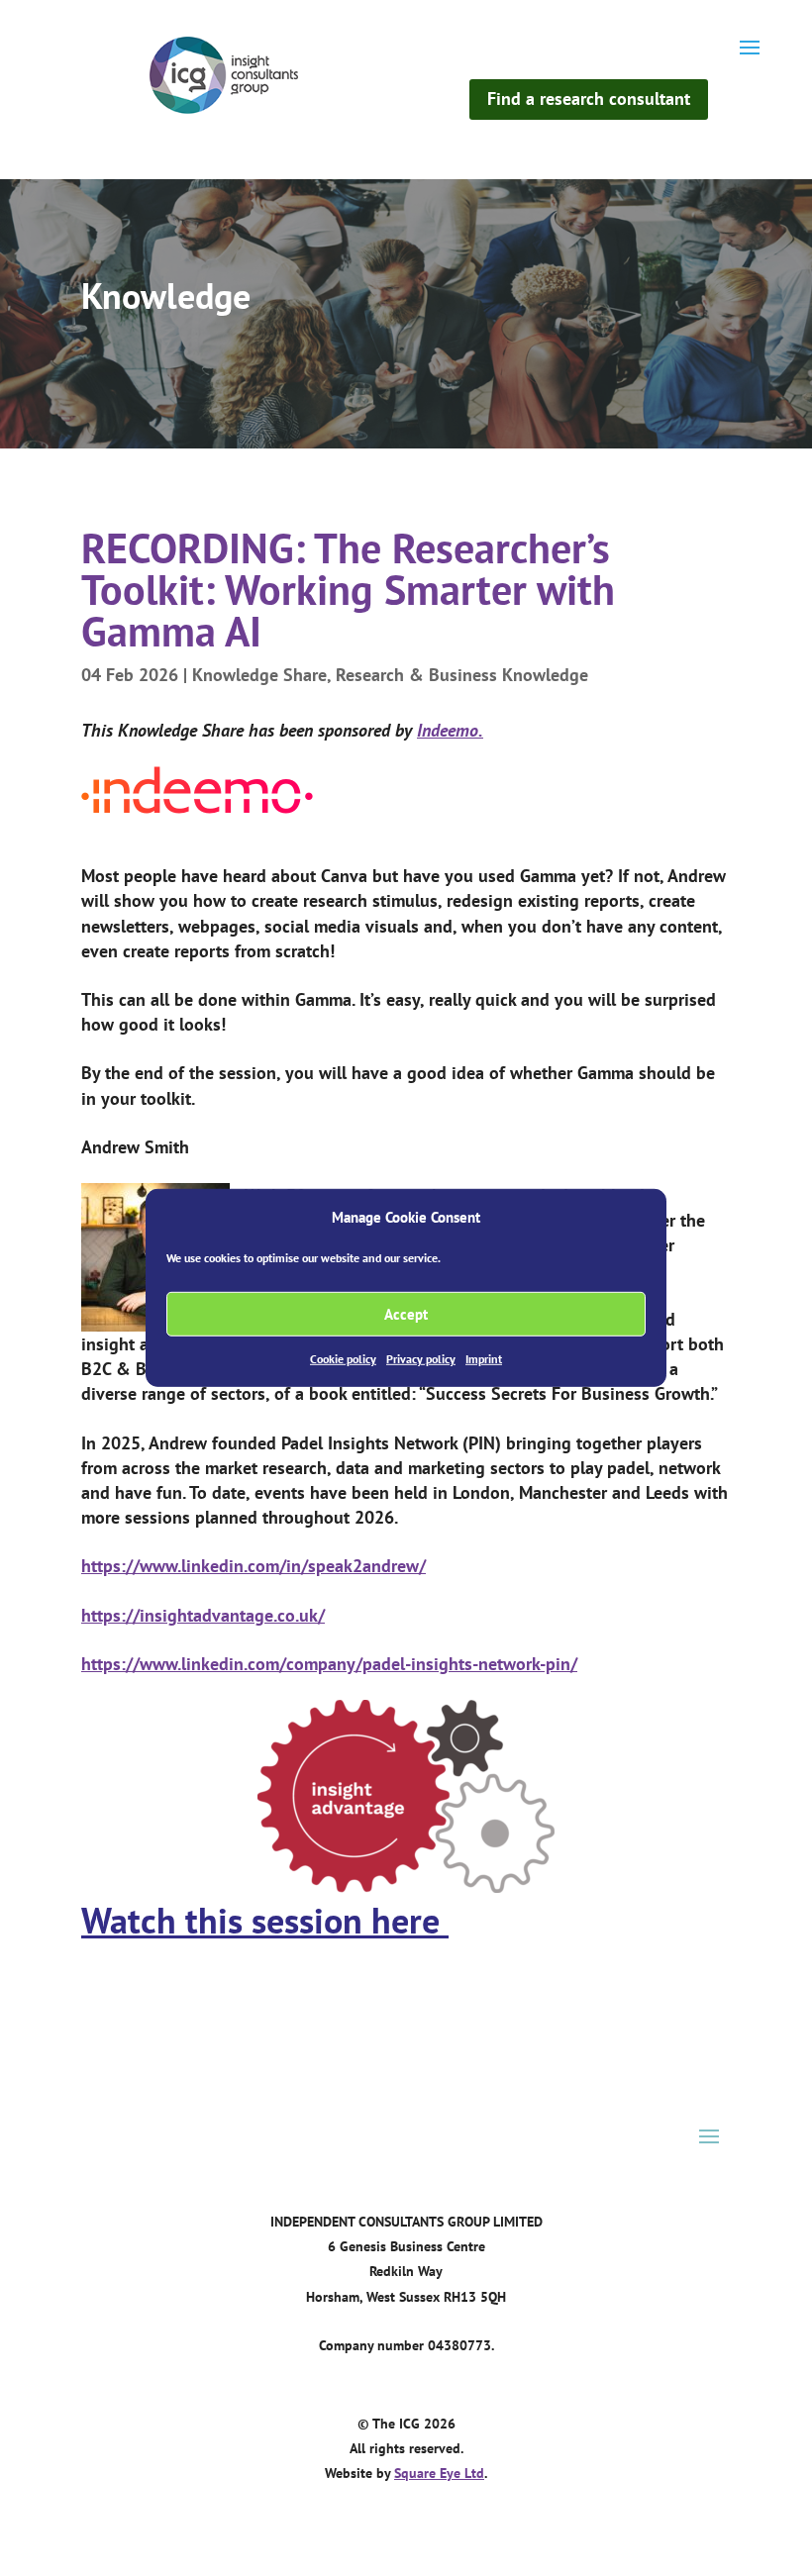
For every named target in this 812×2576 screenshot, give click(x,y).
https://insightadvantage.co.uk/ (203, 1615)
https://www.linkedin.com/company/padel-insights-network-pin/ (329, 1664)
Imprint (484, 1359)
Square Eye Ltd (439, 2473)
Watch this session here (265, 1920)
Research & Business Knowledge (462, 675)
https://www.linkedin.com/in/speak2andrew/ (254, 1566)
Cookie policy (343, 1359)
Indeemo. (450, 730)
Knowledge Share (259, 675)
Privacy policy (421, 1359)
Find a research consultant (589, 99)
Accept (406, 1314)
